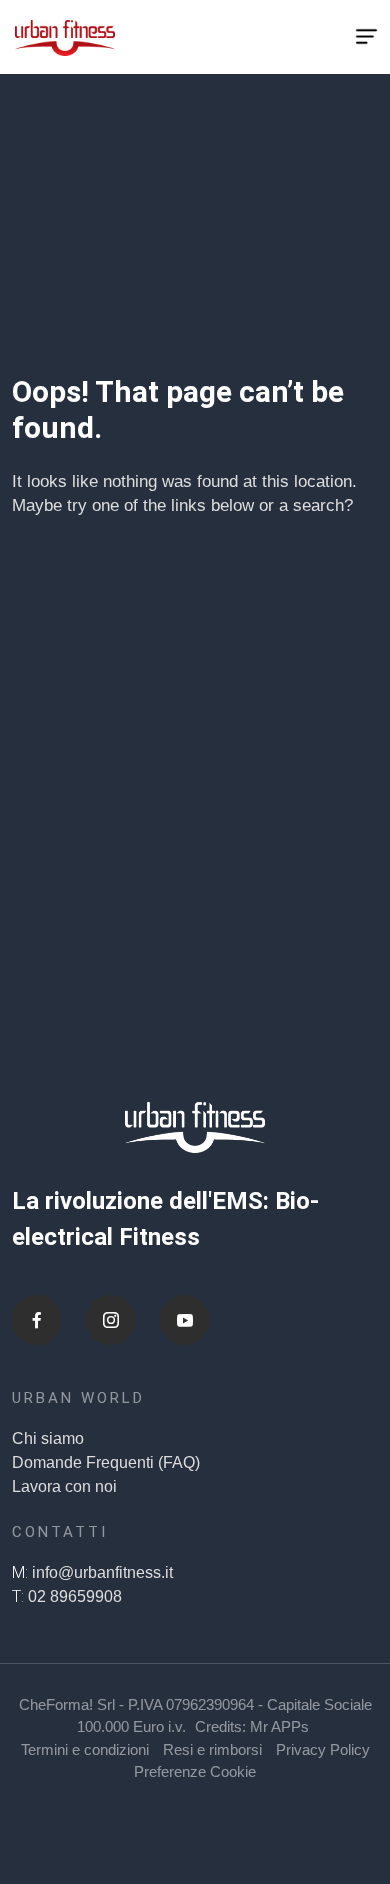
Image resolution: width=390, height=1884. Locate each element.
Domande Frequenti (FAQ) (106, 1462)
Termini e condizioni (85, 1749)
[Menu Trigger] (366, 37)
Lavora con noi (64, 1486)
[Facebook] (37, 1320)
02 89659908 (75, 1596)
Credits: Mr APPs (252, 1726)
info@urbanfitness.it (102, 1572)
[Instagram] (111, 1320)
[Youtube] (185, 1320)
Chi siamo (48, 1438)
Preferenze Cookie (195, 1771)
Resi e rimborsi (212, 1749)
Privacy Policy (323, 1749)
